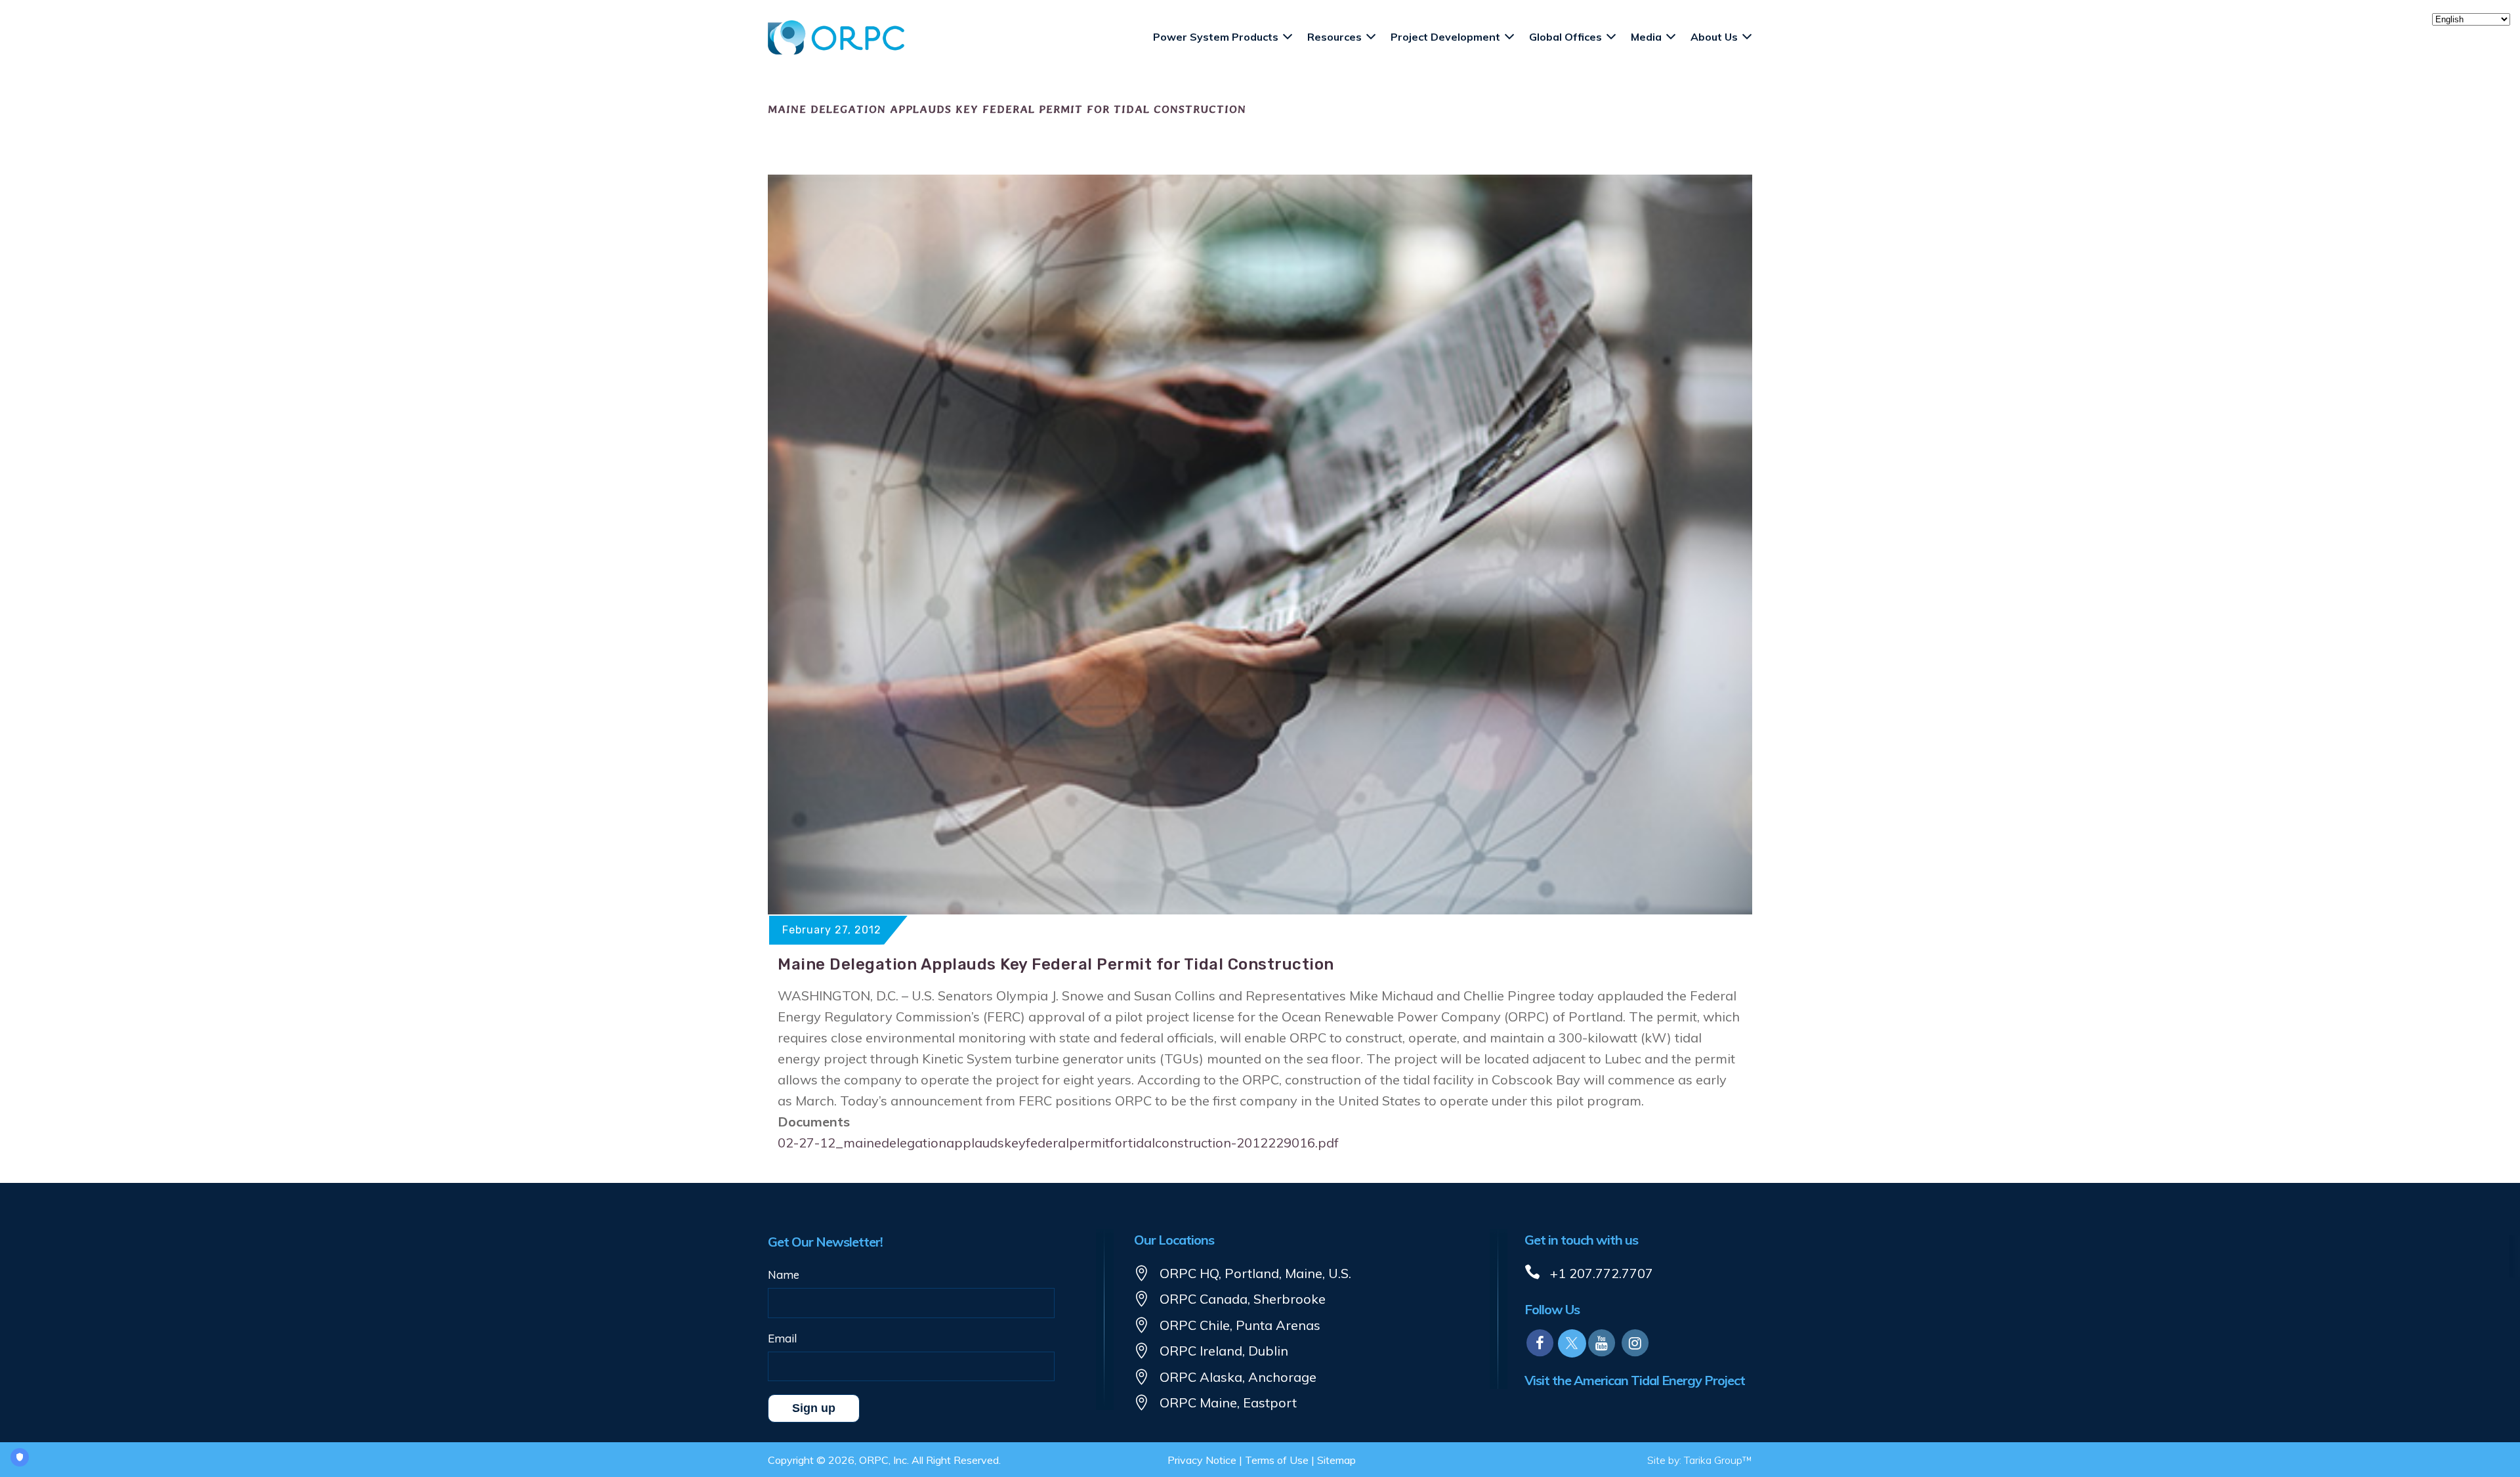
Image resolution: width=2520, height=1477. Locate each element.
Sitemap (1336, 1460)
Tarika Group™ (1718, 1460)
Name (784, 1274)
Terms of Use (1277, 1460)
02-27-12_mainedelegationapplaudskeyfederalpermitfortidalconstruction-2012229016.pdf (1058, 1143)
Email (782, 1338)
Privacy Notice (1202, 1460)
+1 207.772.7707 (1602, 1273)
